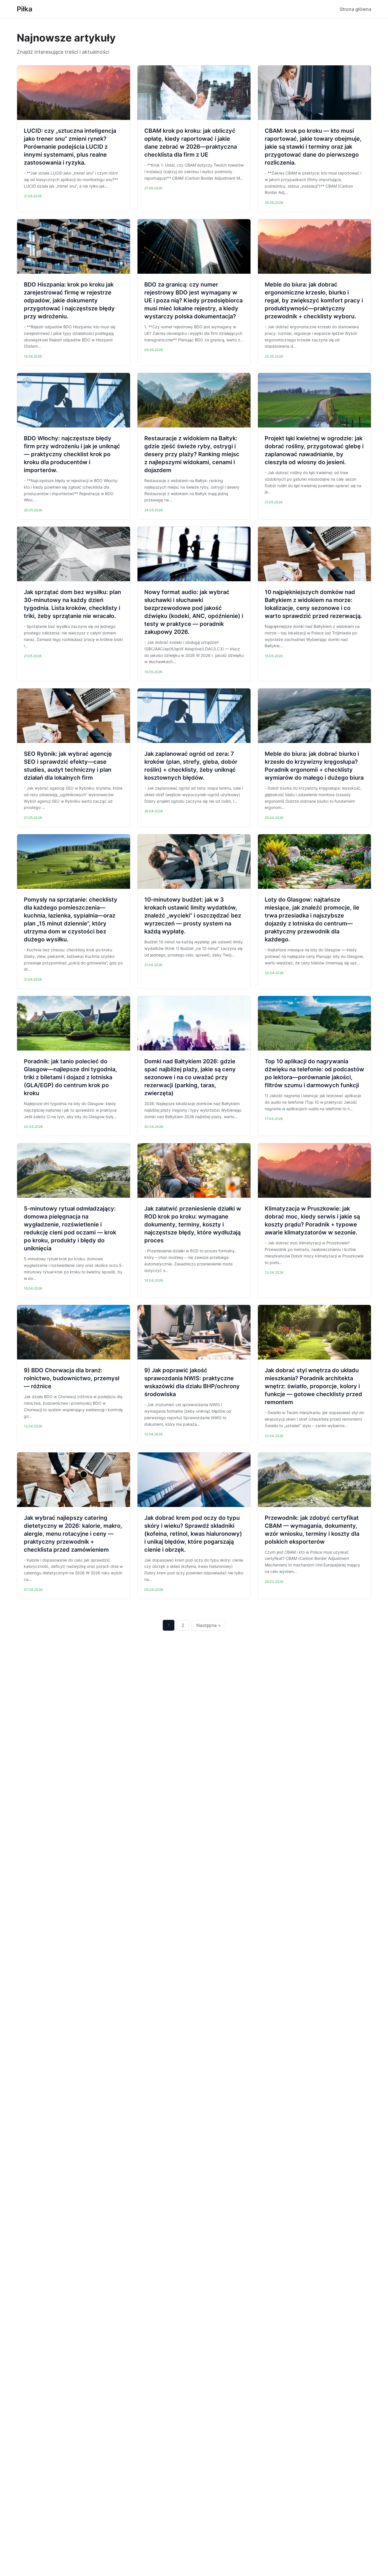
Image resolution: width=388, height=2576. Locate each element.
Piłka (25, 9)
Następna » (208, 1625)
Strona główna (355, 9)
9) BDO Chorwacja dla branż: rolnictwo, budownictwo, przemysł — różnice (72, 1378)
